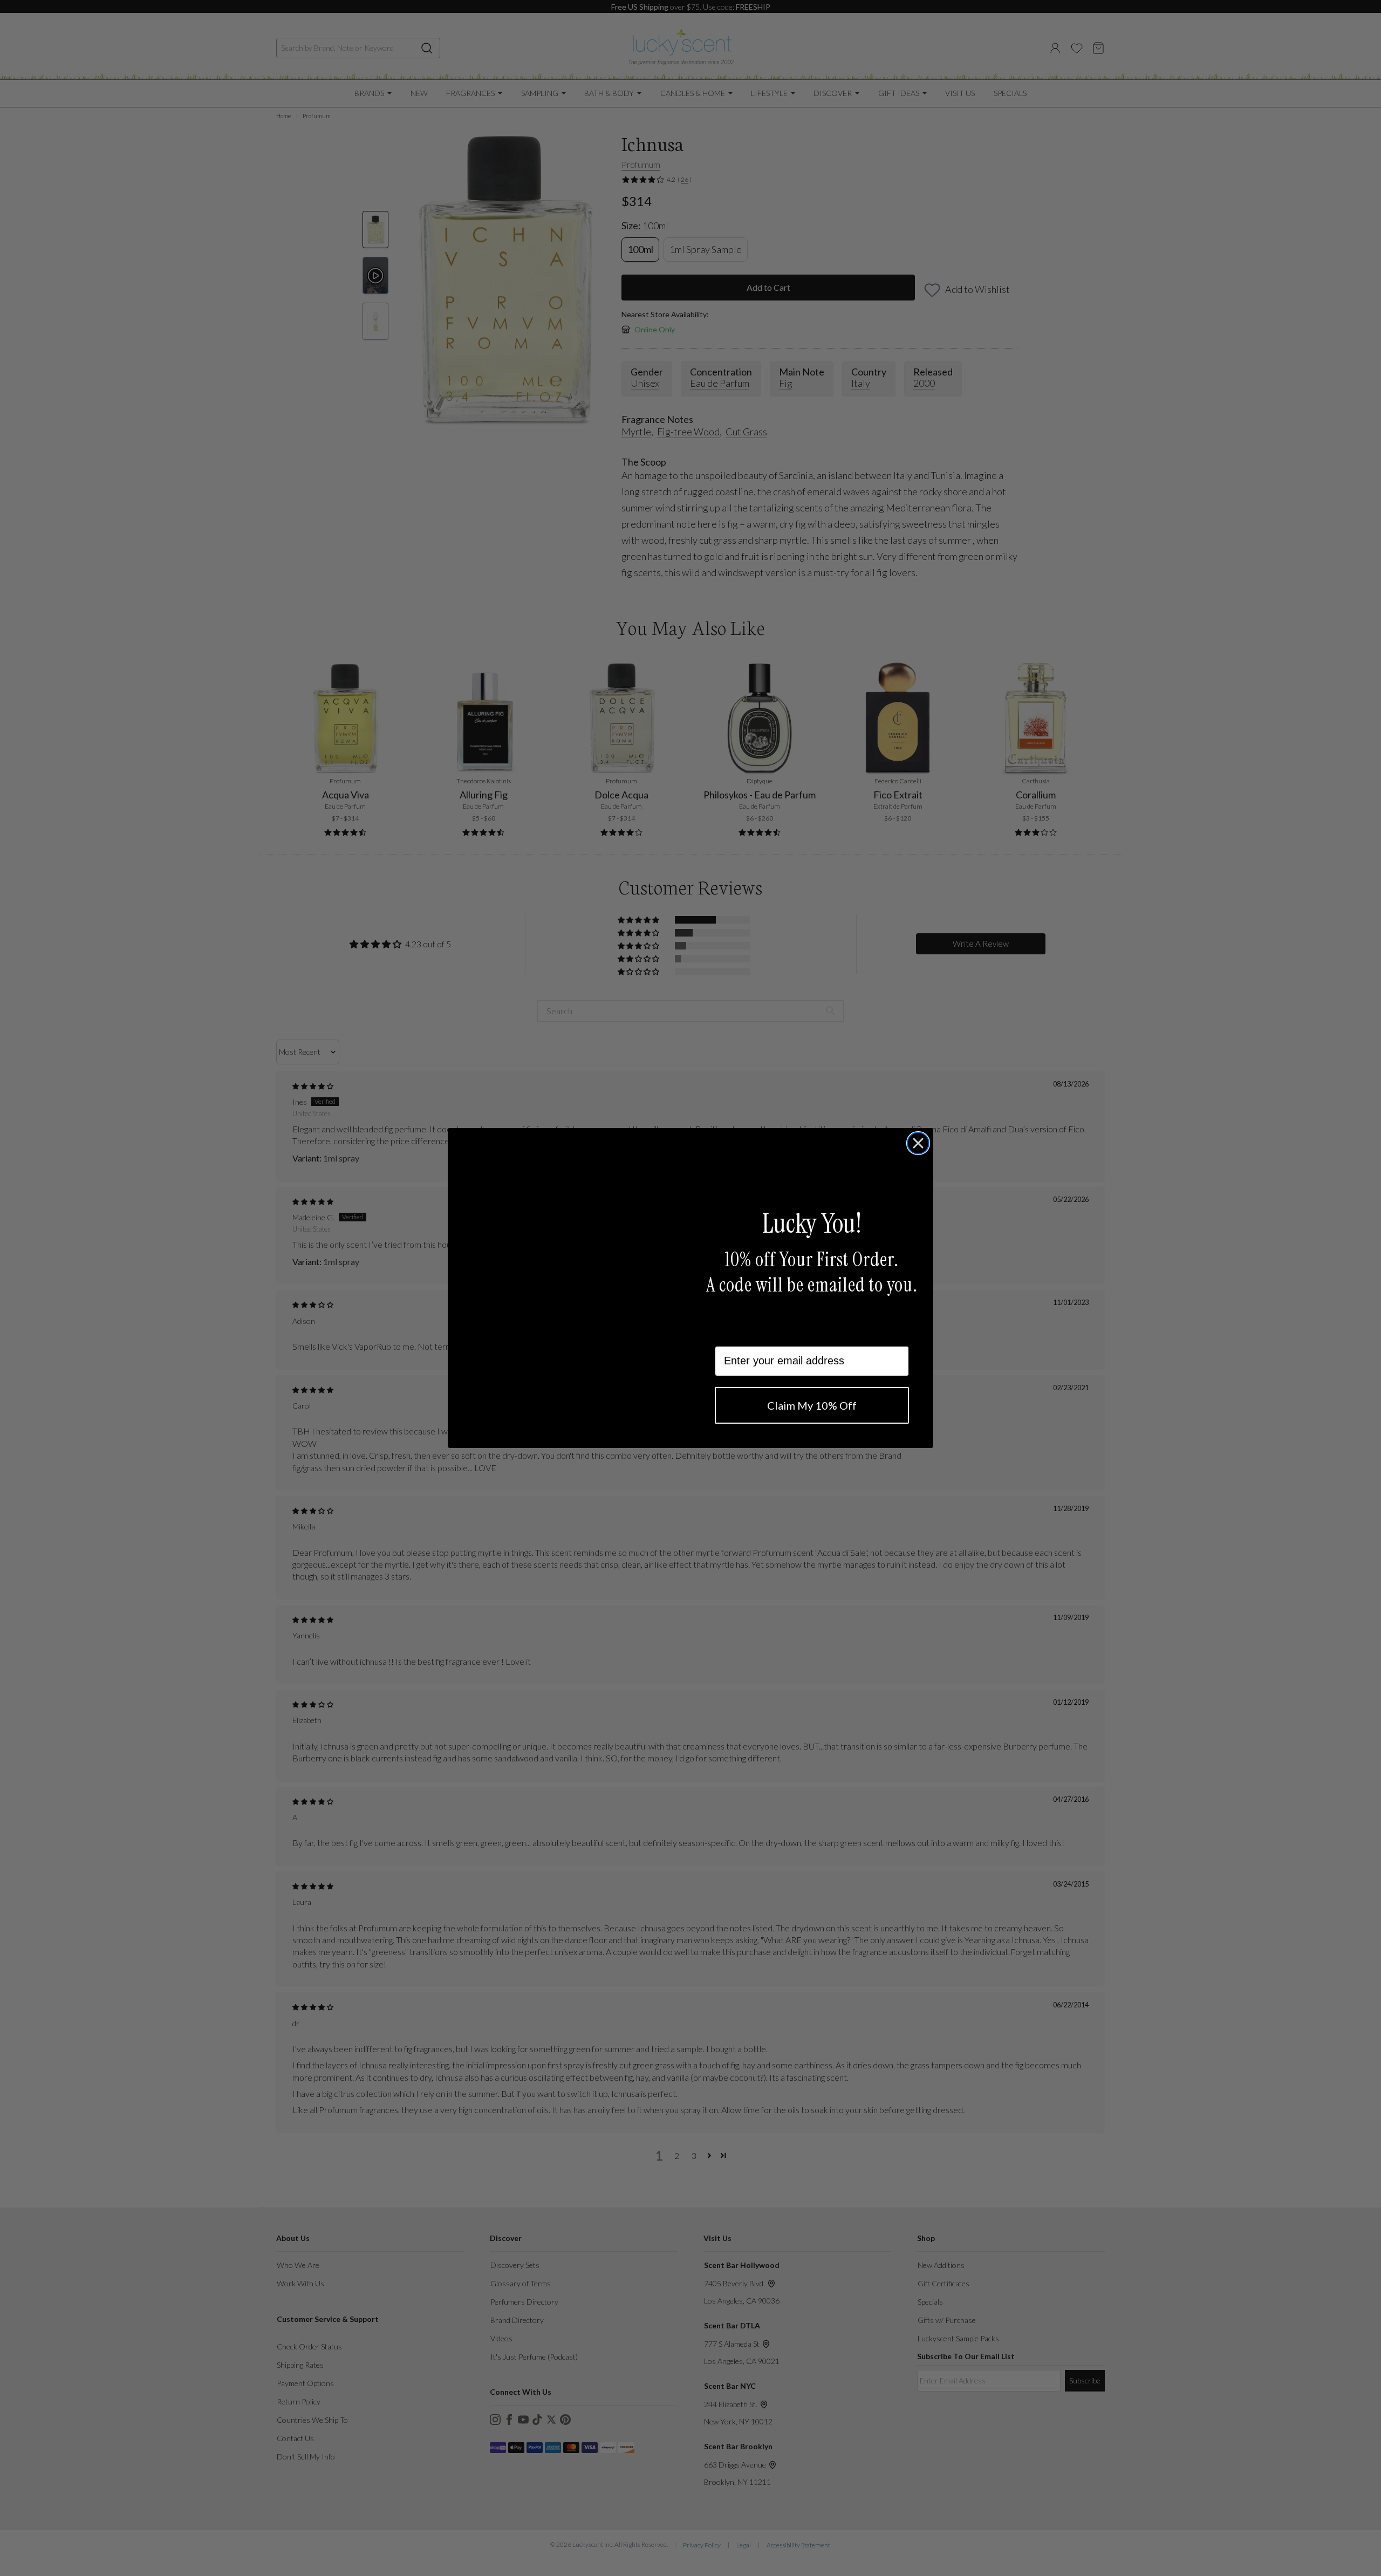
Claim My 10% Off (812, 1405)
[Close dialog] (918, 1143)
